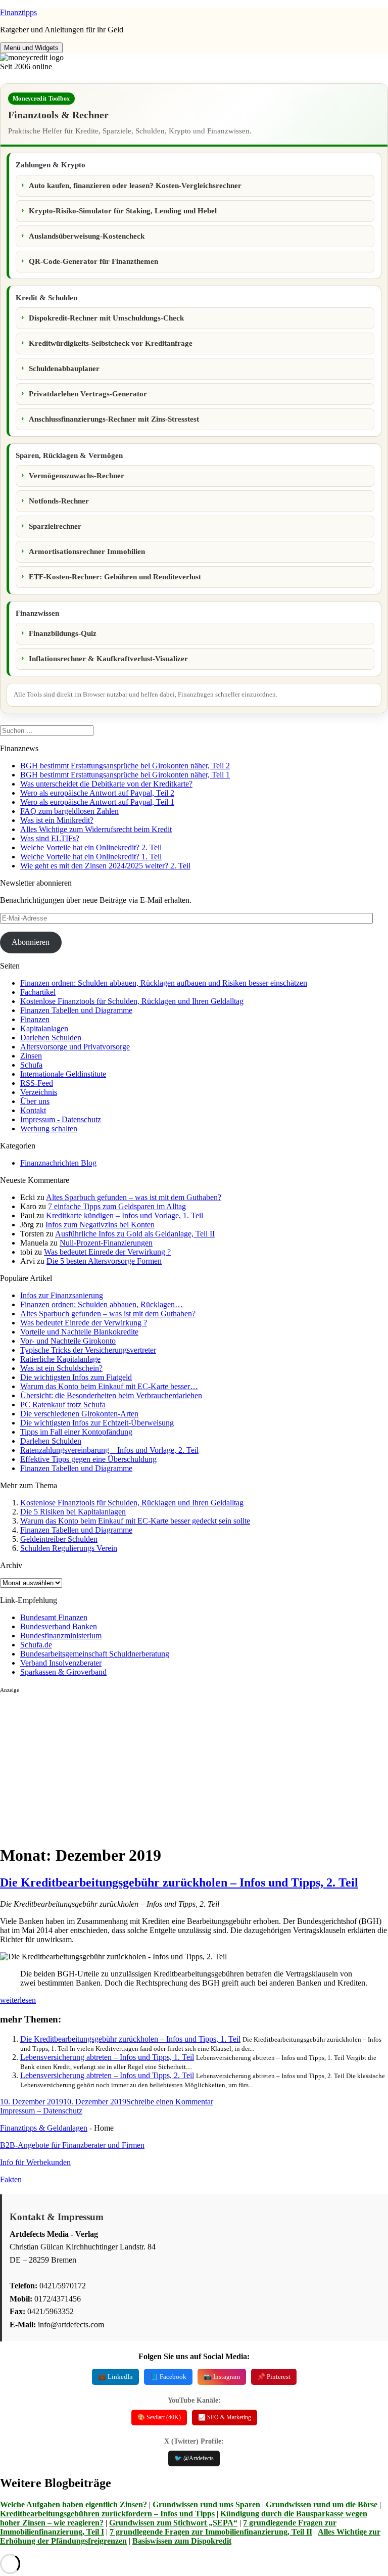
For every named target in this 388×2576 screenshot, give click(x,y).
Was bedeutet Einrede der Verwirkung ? (107, 1252)
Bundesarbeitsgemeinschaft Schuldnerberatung (95, 1654)
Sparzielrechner (55, 526)
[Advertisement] (194, 1765)
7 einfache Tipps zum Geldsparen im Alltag (117, 1206)
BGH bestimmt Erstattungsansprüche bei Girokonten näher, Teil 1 (125, 775)
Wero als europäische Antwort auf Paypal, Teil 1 (97, 802)
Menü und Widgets (31, 48)
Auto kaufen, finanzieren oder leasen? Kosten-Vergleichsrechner (135, 186)
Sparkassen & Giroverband (63, 1672)
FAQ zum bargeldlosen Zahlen (69, 811)
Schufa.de (36, 1645)
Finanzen (35, 1019)
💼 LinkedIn (115, 2377)
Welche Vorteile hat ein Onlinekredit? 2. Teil (91, 847)
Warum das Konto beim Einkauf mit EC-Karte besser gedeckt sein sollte (135, 1521)
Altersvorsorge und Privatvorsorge (75, 1047)
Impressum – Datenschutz (41, 2111)
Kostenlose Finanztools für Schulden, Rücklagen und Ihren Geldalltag (132, 1001)
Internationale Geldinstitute (63, 1074)
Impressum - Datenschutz (61, 1119)
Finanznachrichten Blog (58, 1163)
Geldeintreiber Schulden (59, 1539)
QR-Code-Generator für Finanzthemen (93, 261)
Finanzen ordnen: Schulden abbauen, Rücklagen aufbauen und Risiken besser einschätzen (164, 983)
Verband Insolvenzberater (61, 1663)
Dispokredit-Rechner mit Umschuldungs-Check (106, 318)
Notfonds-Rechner (59, 501)
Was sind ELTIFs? (50, 838)
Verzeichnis (39, 1092)
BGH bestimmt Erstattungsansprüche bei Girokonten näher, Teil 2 (125, 766)
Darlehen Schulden (51, 1038)
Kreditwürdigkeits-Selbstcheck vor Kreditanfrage (111, 343)
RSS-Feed (37, 1083)
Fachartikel (38, 992)
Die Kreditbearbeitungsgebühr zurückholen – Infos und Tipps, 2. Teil (179, 1882)
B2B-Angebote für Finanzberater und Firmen (72, 2145)
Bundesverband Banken (59, 1626)
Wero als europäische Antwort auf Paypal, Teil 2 (97, 793)
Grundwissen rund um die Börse (322, 2504)
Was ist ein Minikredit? (57, 820)
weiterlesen (18, 2000)
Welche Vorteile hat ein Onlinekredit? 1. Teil (91, 857)
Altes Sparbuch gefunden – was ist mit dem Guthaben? (134, 1197)
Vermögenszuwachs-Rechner (77, 476)
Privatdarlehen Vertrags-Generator (88, 394)
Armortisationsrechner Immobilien (87, 551)
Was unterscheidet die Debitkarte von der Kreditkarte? (106, 784)
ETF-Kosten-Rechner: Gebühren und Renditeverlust (115, 577)
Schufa (31, 1065)
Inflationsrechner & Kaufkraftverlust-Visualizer (108, 659)
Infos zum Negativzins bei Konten (100, 1225)
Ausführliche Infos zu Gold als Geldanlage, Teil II (135, 1234)
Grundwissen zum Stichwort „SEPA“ (173, 2523)
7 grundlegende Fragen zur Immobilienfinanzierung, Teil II (211, 2532)
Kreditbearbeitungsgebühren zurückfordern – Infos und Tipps (107, 2514)
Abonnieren (31, 942)
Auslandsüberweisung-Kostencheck (87, 236)
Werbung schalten (49, 1129)
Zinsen (31, 1056)
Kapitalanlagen (44, 1028)
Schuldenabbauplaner (64, 369)
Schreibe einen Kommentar (170, 2102)
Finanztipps (18, 12)
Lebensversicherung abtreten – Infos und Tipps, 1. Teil (107, 2057)
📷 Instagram (222, 2377)
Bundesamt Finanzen (54, 1617)
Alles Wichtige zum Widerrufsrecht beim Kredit (96, 829)
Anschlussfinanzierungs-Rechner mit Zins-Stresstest (114, 419)
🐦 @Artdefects (194, 2458)
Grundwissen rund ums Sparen (206, 2504)
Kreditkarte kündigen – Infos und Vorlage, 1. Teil (125, 1215)
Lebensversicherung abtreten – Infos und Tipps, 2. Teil (107, 2075)
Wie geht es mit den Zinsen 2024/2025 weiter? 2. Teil (105, 866)
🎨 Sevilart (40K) (159, 2417)
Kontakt (33, 1110)
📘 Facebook (168, 2377)
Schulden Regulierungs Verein (69, 1548)
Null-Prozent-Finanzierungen (106, 1243)
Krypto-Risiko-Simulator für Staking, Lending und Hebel (123, 211)
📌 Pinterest (274, 2377)
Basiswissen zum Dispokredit (182, 2541)
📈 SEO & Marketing (225, 2417)
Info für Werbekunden (35, 2162)
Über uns (35, 1101)
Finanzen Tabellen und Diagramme (76, 1010)
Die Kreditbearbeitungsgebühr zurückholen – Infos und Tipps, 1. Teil (130, 2039)
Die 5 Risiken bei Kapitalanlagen (73, 1512)
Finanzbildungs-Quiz (63, 633)
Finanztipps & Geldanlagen (44, 2128)
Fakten (11, 2179)
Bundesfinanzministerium (61, 1636)
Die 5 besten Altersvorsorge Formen (104, 1261)
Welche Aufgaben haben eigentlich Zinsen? (74, 2504)
